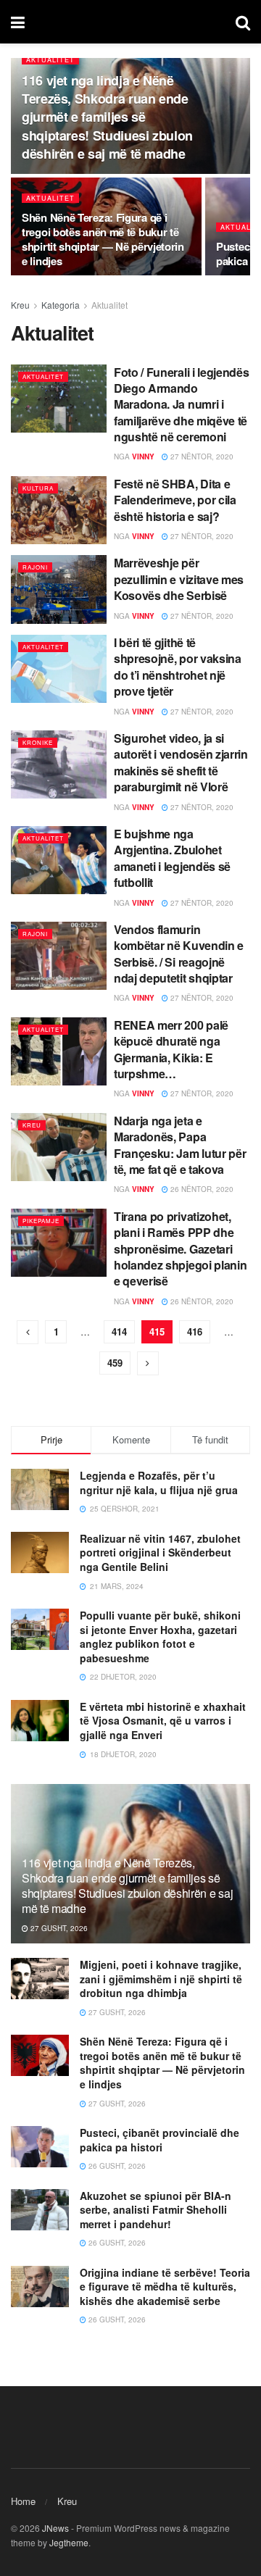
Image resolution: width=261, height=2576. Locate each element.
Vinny (143, 457)
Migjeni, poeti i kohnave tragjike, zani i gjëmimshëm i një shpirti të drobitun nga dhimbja (161, 1979)
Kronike (38, 742)
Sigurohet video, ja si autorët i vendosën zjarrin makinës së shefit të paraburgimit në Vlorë (181, 762)
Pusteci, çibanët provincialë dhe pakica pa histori (159, 2140)
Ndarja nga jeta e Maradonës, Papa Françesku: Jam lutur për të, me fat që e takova (180, 1145)
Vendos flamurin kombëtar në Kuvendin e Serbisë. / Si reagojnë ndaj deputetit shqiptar (179, 954)
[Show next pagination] (148, 1363)
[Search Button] (243, 22)
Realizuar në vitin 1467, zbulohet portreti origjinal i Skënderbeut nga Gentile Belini (160, 1552)
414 (119, 1331)
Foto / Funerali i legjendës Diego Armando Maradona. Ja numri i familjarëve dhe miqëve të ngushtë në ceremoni (181, 405)
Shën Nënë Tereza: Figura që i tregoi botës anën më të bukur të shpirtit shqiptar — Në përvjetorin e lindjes (103, 239)
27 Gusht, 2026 (58, 1928)
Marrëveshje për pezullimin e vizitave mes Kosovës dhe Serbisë (179, 579)
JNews (55, 2528)
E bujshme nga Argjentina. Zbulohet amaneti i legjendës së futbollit (172, 858)
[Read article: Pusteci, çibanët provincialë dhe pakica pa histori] (40, 2147)
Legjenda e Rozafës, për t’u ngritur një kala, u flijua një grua (159, 1483)
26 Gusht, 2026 (116, 2166)
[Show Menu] (18, 22)
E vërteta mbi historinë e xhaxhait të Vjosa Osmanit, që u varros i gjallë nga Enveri (163, 1721)
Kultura (38, 488)
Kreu (20, 305)
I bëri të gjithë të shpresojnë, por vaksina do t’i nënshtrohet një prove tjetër (178, 667)
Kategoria (61, 305)
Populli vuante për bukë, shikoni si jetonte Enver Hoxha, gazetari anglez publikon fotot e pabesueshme (160, 1637)
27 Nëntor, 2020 (201, 457)
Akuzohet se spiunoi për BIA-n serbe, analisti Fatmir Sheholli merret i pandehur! (156, 2210)
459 (115, 1363)
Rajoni (35, 567)
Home (23, 2501)
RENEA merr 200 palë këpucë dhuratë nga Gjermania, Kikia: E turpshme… (171, 1049)
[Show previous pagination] (28, 1332)
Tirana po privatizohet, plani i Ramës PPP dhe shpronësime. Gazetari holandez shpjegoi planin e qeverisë (180, 1249)
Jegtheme (69, 2542)
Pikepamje (41, 1221)
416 (195, 1331)
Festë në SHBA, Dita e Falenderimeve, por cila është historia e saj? (175, 500)
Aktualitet (50, 60)
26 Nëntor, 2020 (201, 1189)
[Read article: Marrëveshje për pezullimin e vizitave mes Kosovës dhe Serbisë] (59, 589)
